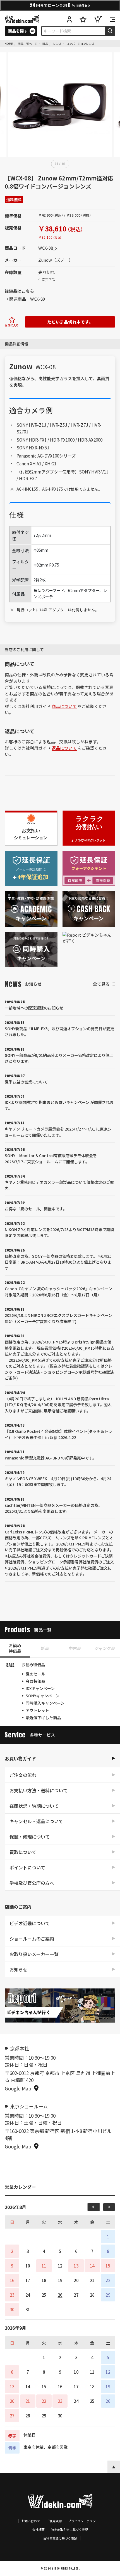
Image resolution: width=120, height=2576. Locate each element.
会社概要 (39, 2530)
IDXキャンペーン (40, 1688)
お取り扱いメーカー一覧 (34, 1954)
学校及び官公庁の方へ (32, 1883)
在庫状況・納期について (34, 1806)
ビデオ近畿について (30, 1923)
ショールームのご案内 (32, 1939)
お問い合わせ (31, 2521)
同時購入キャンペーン (45, 1703)
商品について (64, 706)
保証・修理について (30, 1837)
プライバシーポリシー (83, 2521)
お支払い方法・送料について (39, 1790)
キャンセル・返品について (36, 1821)
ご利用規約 (54, 2521)
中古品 (75, 1648)
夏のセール (35, 1674)
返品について (64, 748)
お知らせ (18, 1969)
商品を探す (18, 31)
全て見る (101, 984)
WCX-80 (38, 299)
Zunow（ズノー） (56, 260)
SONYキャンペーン (43, 1696)
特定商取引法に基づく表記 (69, 2530)
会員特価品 (35, 1681)
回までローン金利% (60, 5)
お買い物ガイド (20, 1758)
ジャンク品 (105, 1648)
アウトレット (37, 1710)
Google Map (18, 2088)
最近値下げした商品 (43, 1718)
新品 (45, 1648)
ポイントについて (27, 1867)
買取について (23, 1852)
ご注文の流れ (23, 1775)
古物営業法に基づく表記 (60, 2538)
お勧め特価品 (15, 1648)
